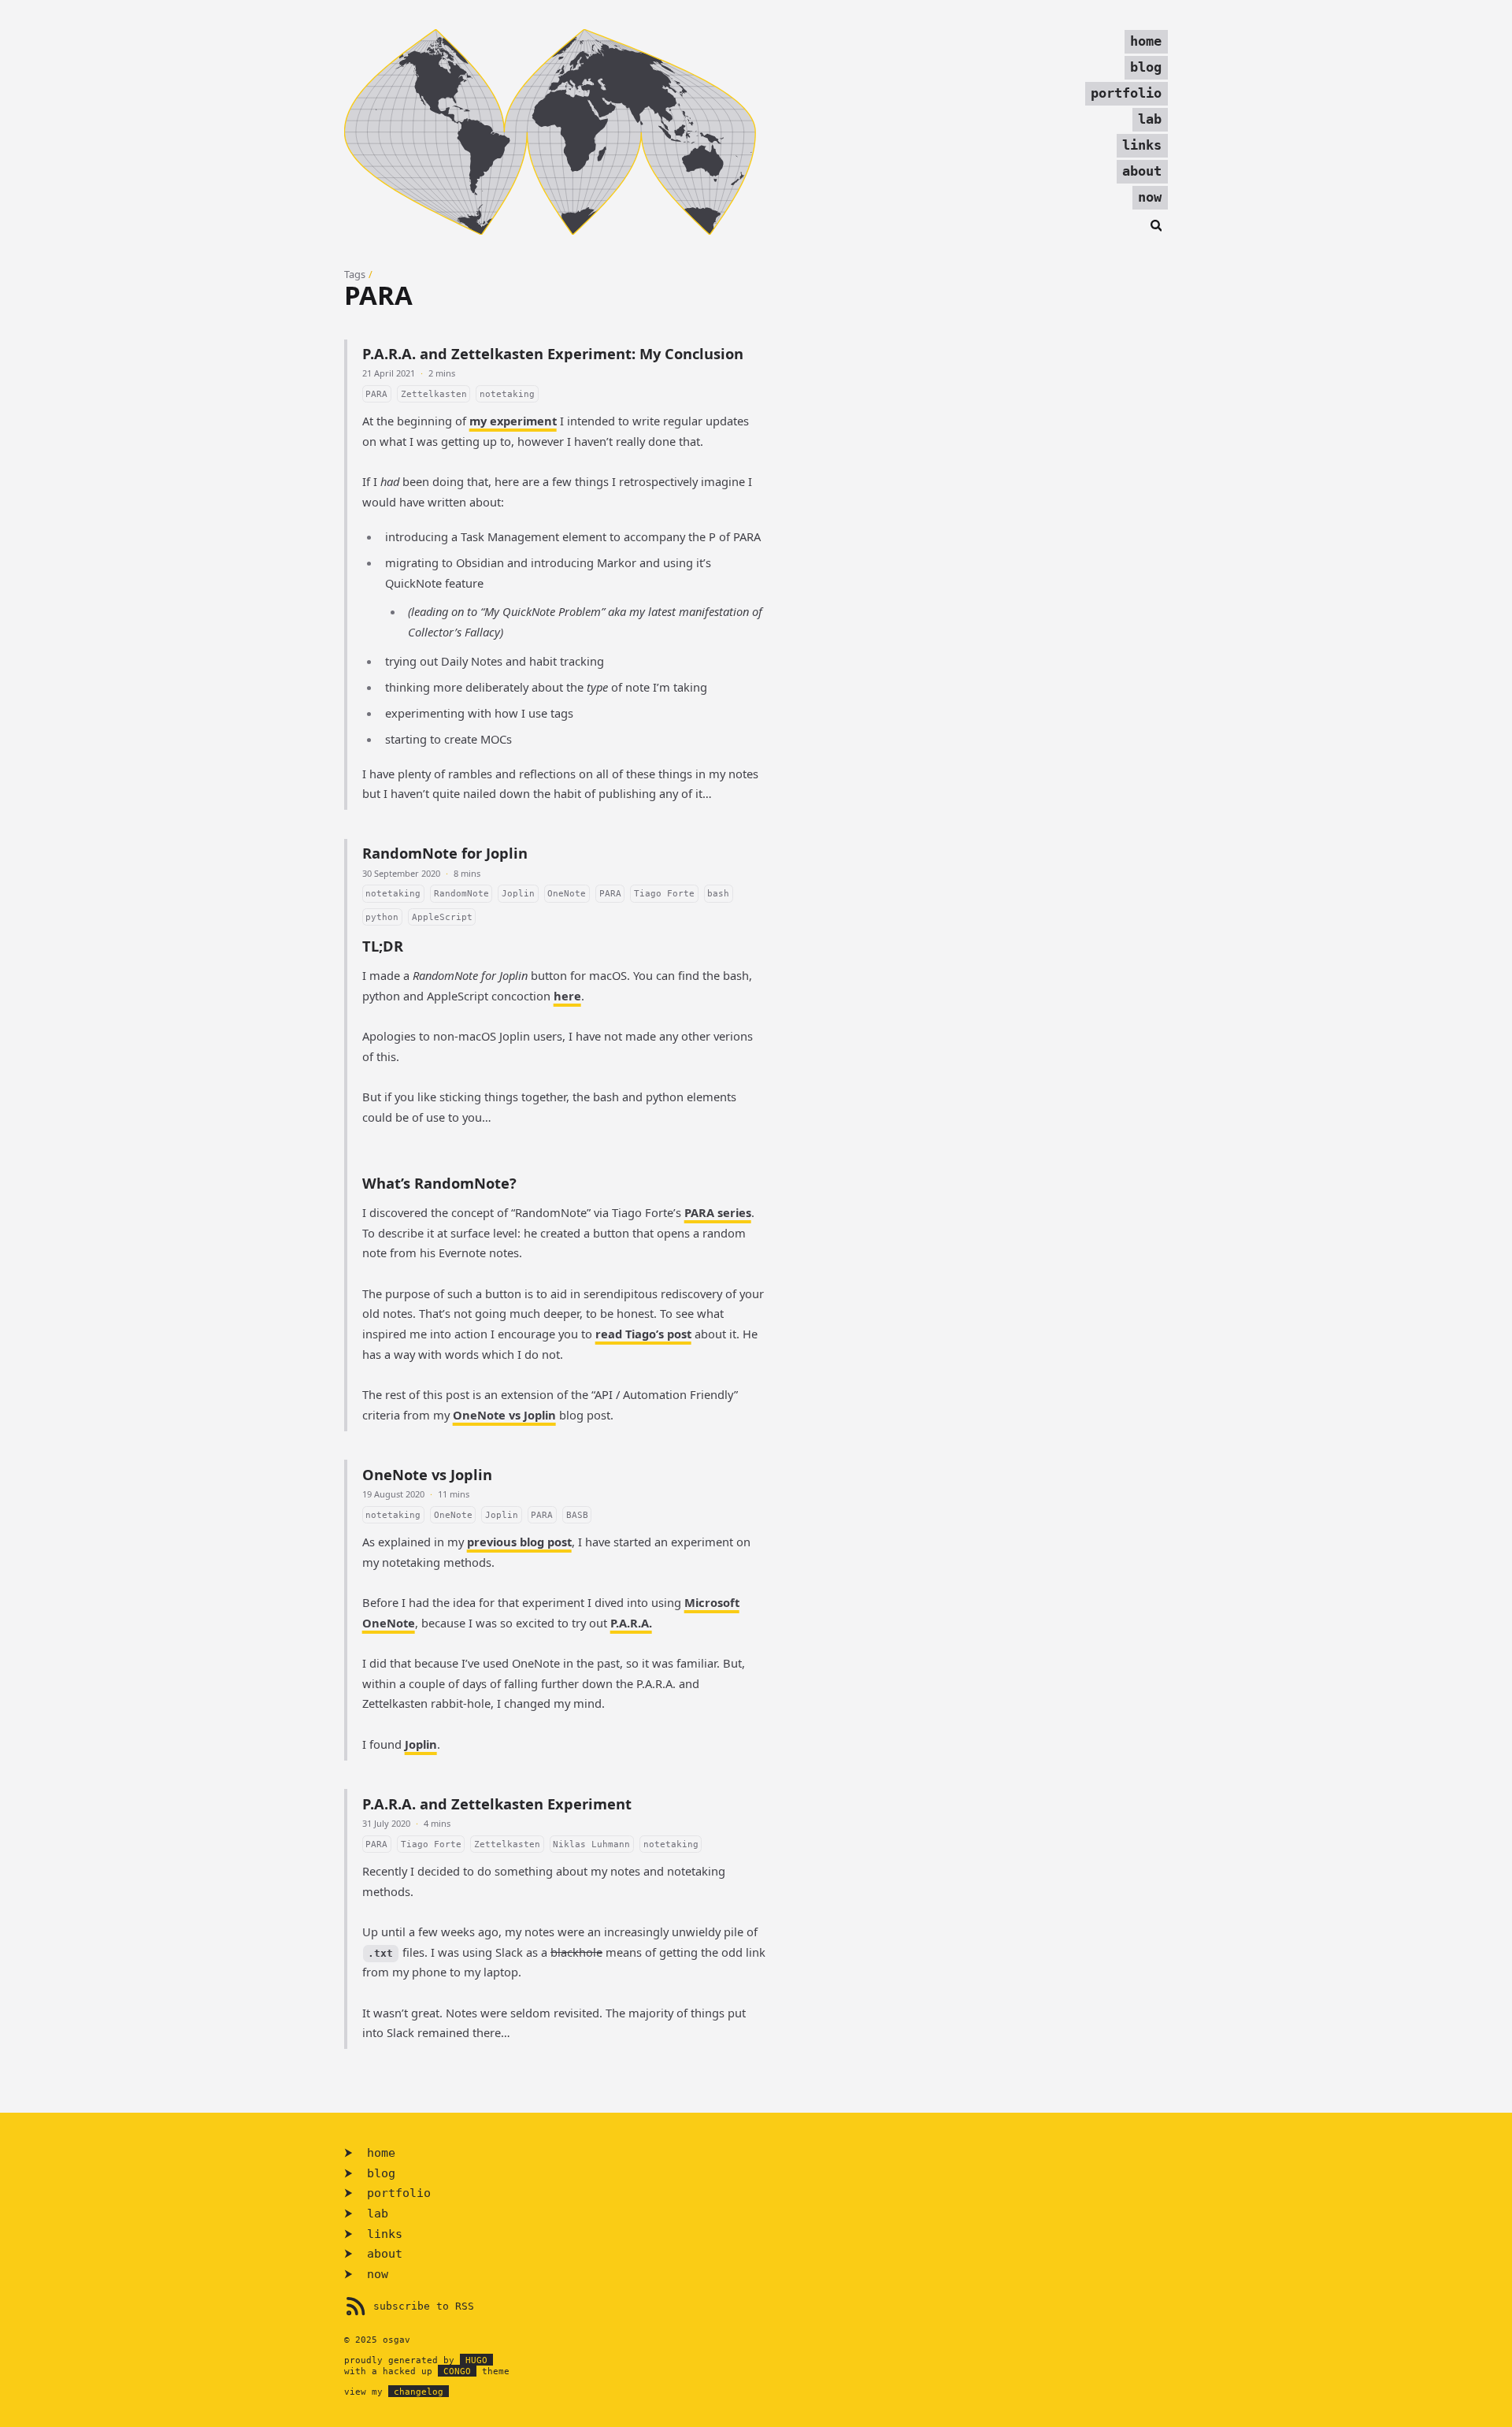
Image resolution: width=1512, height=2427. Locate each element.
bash (718, 894)
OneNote (567, 894)
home (1146, 41)
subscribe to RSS (424, 2306)
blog (1146, 67)
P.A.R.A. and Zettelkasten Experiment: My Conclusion (553, 353)
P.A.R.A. (631, 1623)
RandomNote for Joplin (445, 853)
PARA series (718, 1212)
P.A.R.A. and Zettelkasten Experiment (497, 1804)
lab (1150, 119)
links (1142, 145)
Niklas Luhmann (591, 1844)
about (1142, 171)
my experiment (513, 421)
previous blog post (519, 1542)
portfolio (1126, 93)
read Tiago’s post (643, 1334)
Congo (457, 2371)
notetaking (507, 394)
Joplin (518, 894)
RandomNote (461, 894)
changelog (419, 2392)
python (382, 917)
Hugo (476, 2360)
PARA (376, 394)
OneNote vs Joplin (504, 1415)
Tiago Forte (664, 894)
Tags (355, 274)
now (1150, 197)
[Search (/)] (1156, 224)
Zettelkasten (434, 394)
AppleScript (442, 917)
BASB (577, 1514)
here (567, 996)
